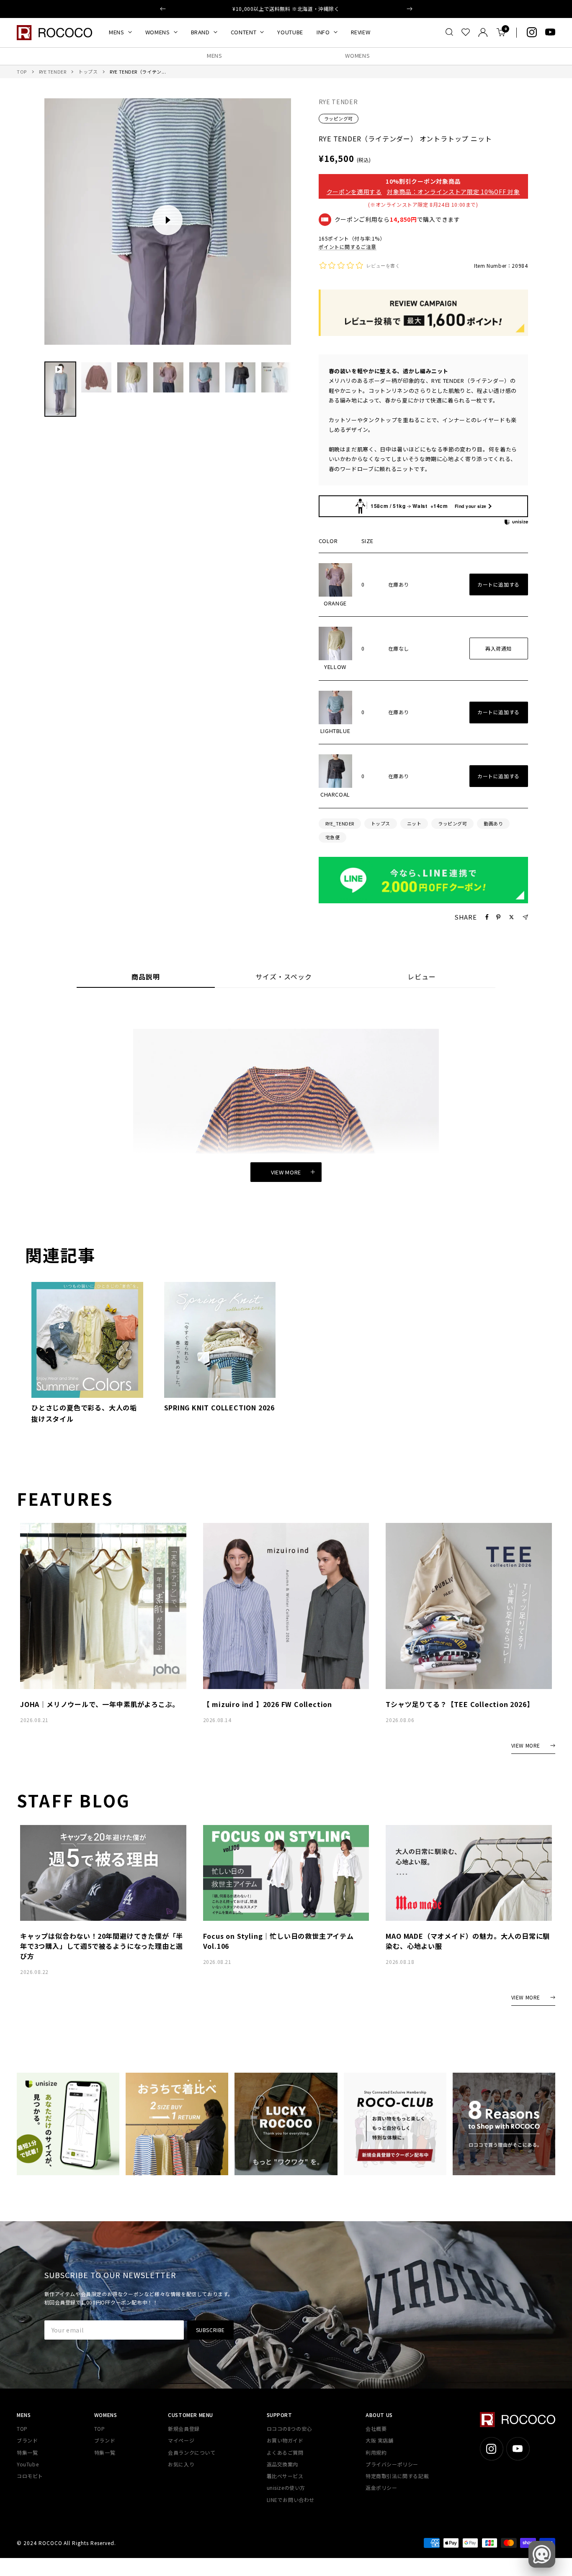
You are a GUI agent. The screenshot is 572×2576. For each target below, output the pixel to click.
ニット (414, 823)
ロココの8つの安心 (289, 2429)
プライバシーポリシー (392, 2464)
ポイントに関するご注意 (348, 247)
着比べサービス (285, 2476)
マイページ (181, 2440)
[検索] (449, 32)
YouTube (28, 2464)
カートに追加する (499, 584)
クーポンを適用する (354, 192)
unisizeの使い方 (286, 2488)
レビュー (422, 977)
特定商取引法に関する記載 (397, 2476)
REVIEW (361, 32)
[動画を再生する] (167, 220)
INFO (323, 32)
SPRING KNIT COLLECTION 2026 (220, 1407)
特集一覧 (27, 2452)
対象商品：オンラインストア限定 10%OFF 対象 (453, 192)
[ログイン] (483, 32)
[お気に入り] (466, 32)
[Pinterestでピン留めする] (498, 917)
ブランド (27, 2440)
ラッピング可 (339, 118)
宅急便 (333, 837)
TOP (22, 72)
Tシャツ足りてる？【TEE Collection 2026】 (460, 1704)
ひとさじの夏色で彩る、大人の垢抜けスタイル (84, 1413)
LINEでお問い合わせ (291, 2500)
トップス (88, 72)
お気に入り (181, 2464)
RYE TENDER (53, 72)
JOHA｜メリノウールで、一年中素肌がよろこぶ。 (100, 1704)
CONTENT (244, 32)
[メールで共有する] (525, 917)
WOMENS (158, 32)
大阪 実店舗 (380, 2440)
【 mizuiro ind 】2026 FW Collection (268, 1704)
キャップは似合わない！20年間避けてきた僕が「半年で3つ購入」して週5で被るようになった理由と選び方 (102, 1946)
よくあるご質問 (285, 2452)
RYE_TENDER (340, 823)
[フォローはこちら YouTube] (550, 32)
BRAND (200, 32)
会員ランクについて (192, 2452)
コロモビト (30, 2476)
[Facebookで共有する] (487, 917)
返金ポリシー (381, 2488)
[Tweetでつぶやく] (511, 917)
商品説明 (146, 977)
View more (286, 1172)
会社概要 (376, 2429)
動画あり (493, 823)
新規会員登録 (184, 2429)
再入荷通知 (499, 648)
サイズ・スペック (284, 977)
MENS (117, 32)
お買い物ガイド (285, 2440)
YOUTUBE (290, 32)
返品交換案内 (283, 2464)
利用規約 (376, 2452)
